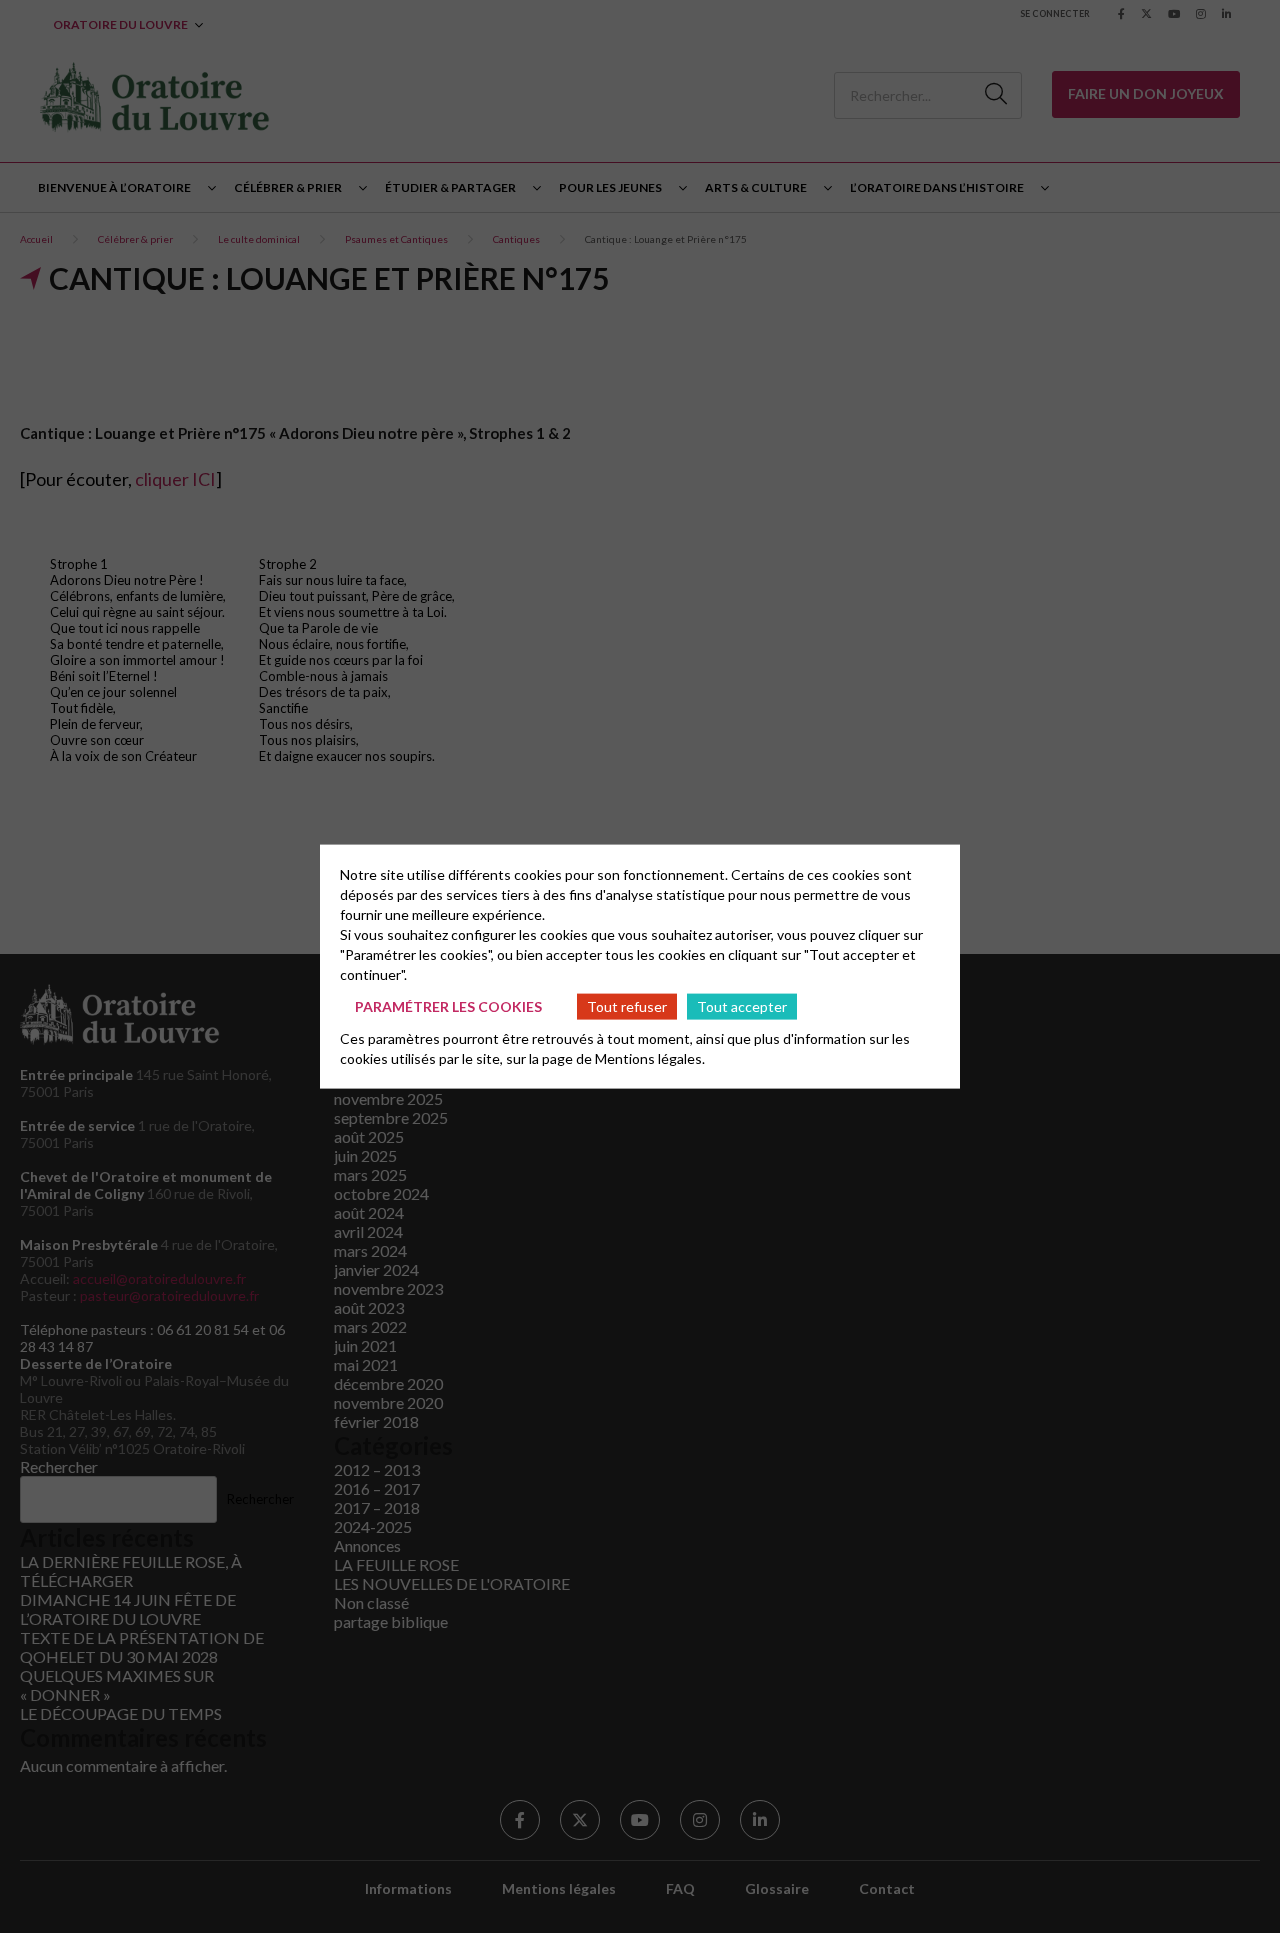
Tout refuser (627, 1005)
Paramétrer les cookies (448, 1005)
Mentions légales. (650, 1058)
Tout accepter (742, 1005)
